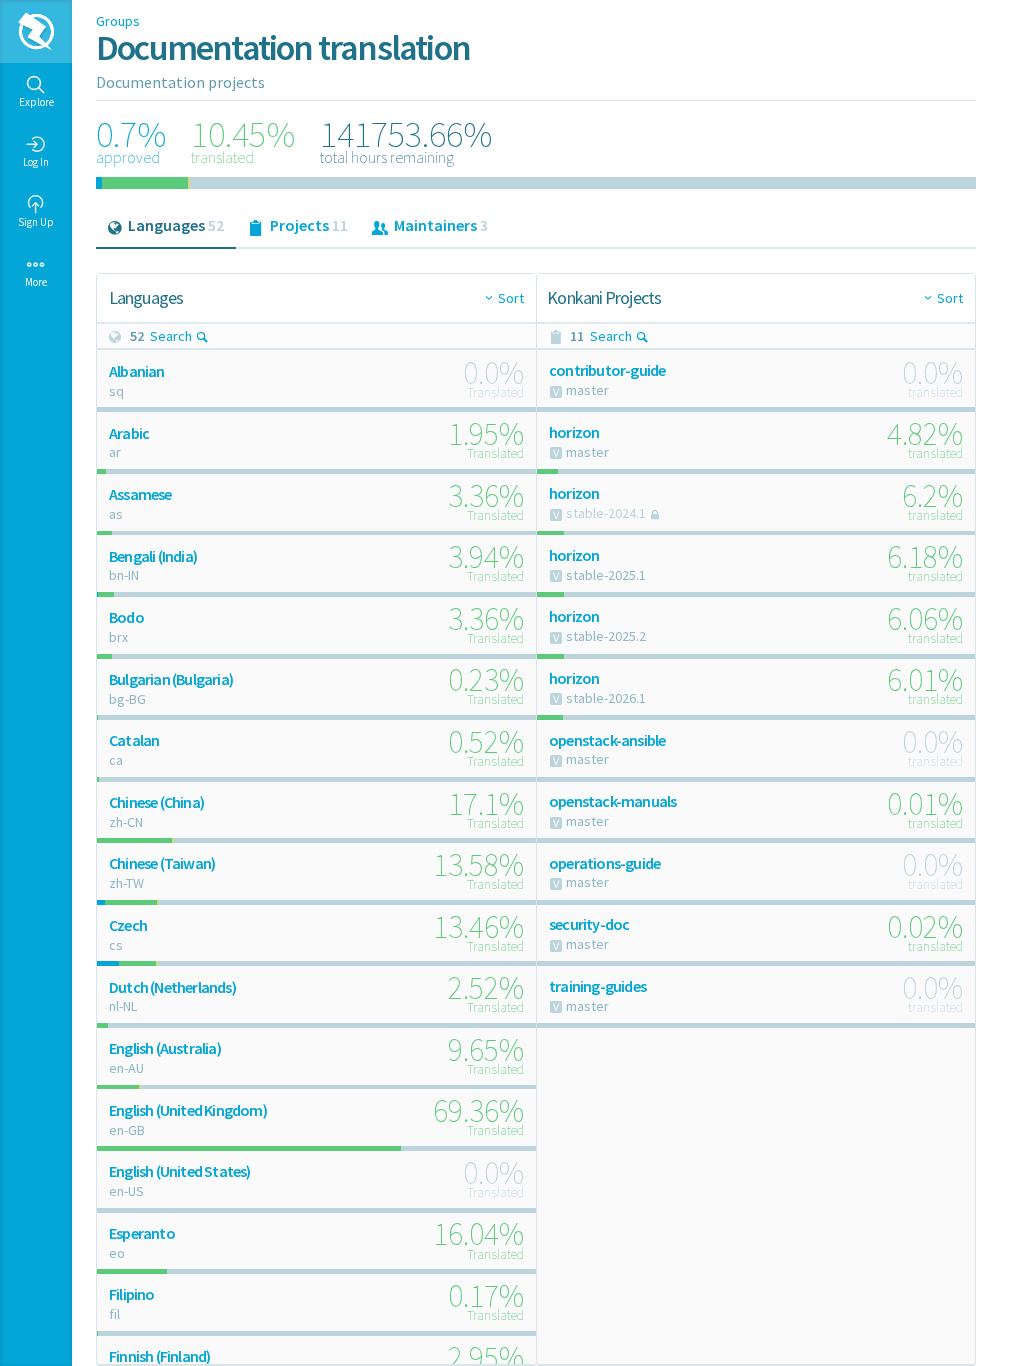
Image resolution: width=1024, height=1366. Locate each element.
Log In (36, 162)
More (36, 282)
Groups (118, 21)
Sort (511, 298)
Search (171, 336)
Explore (36, 102)
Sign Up (36, 222)
